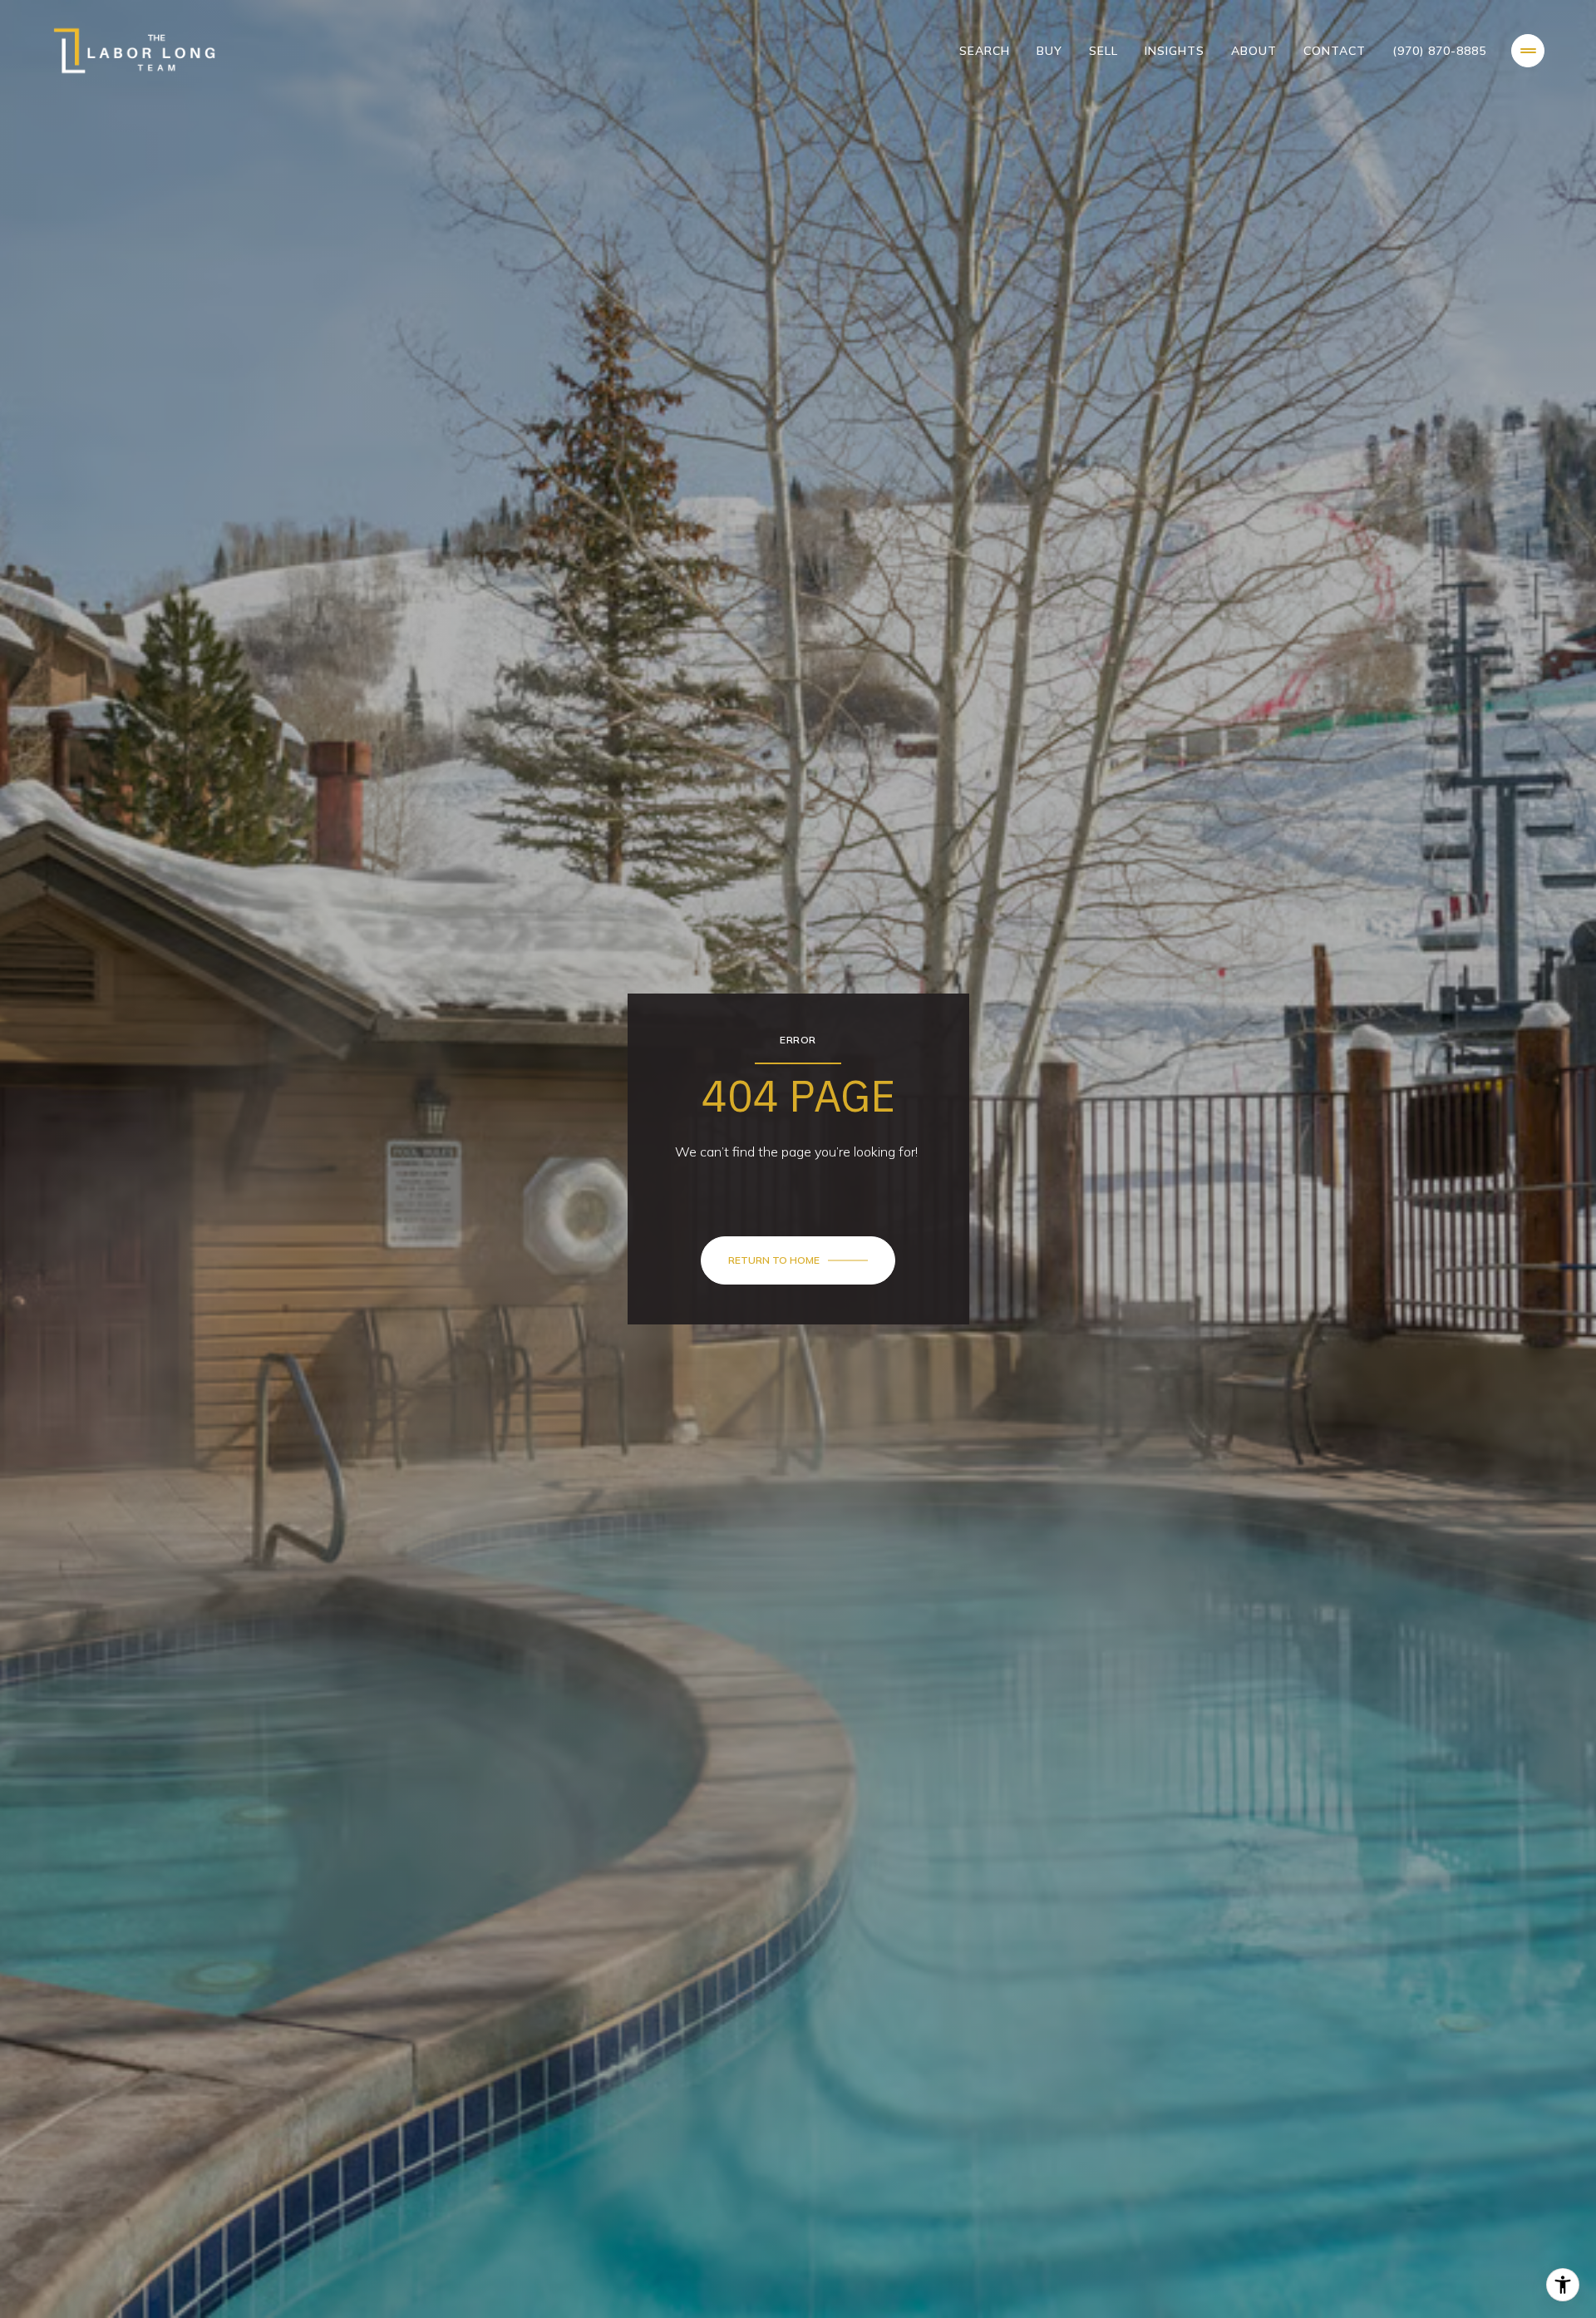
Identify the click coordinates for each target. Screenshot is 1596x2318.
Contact (1335, 51)
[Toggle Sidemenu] (1528, 51)
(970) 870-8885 (1439, 51)
